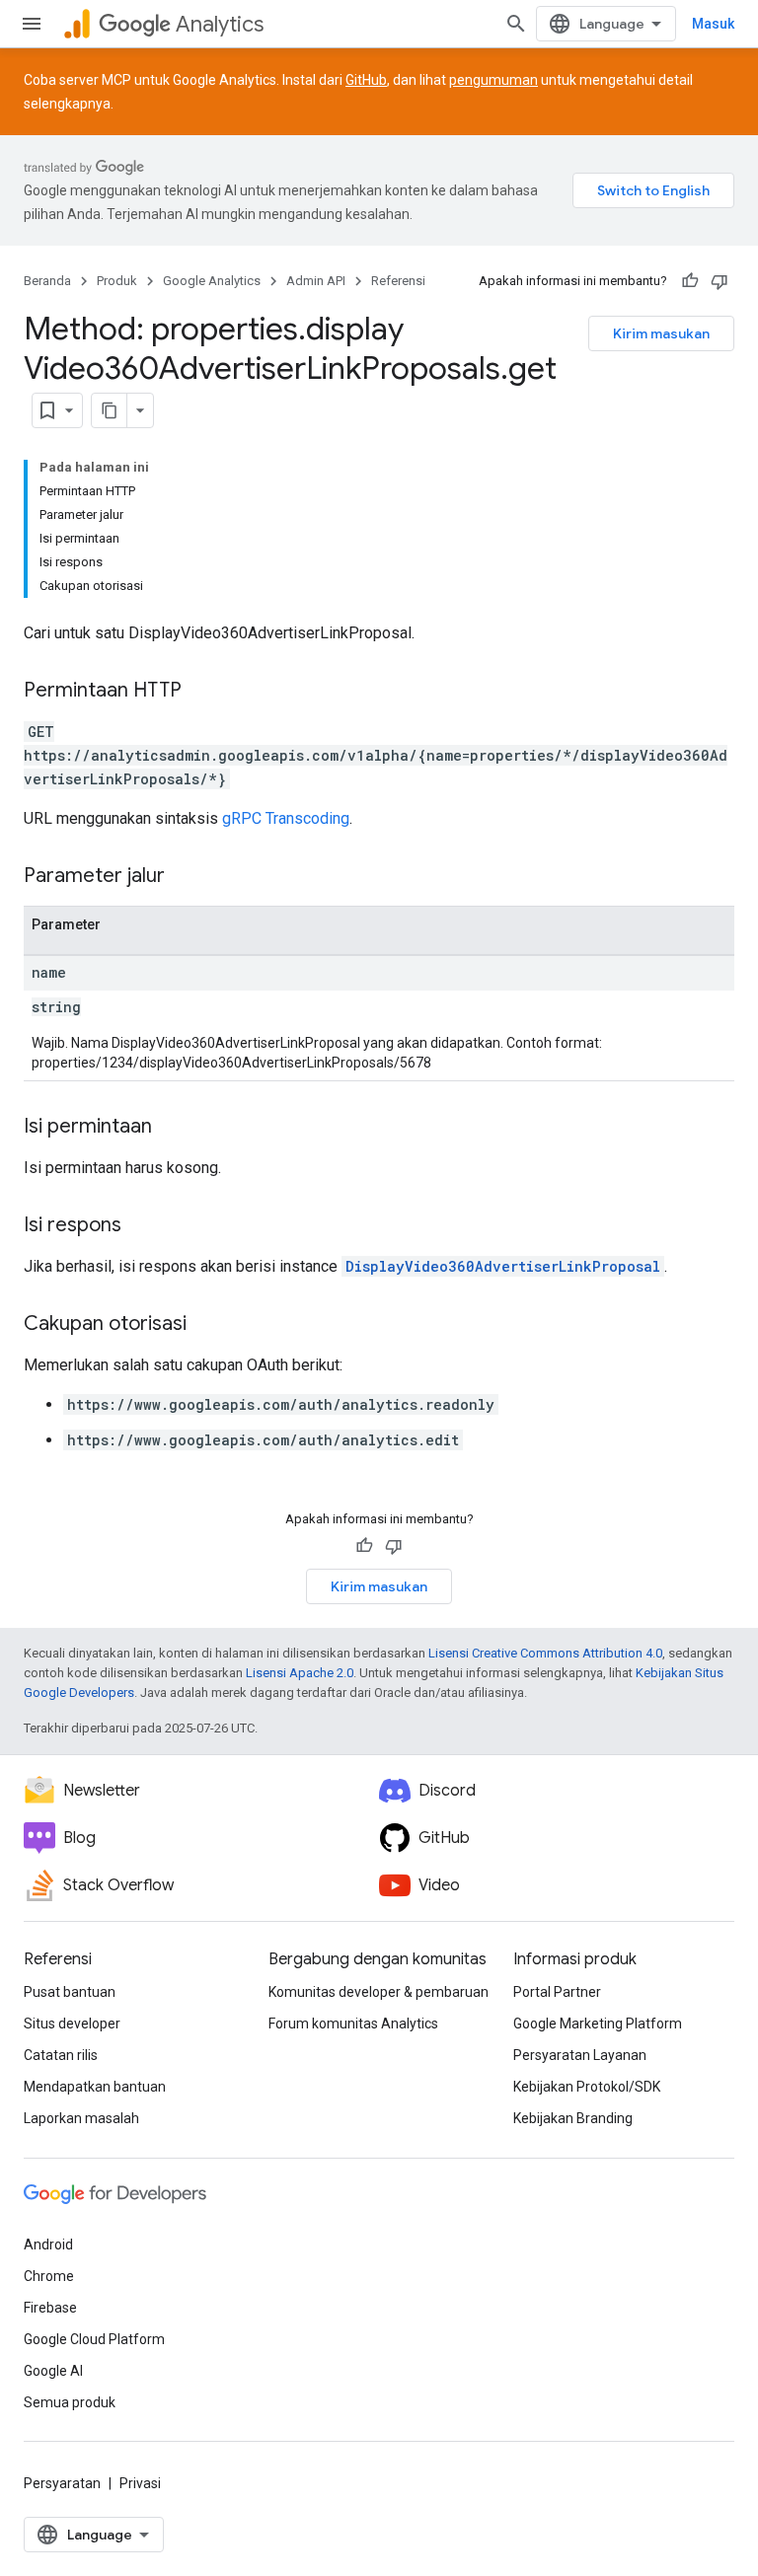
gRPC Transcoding (286, 818)
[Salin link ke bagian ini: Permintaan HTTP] (201, 692)
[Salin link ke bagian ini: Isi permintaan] (172, 1128)
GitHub (366, 80)
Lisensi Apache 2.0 (300, 1673)
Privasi (140, 2483)
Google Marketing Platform (598, 2024)
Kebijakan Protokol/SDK (587, 2087)
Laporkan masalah (81, 2118)
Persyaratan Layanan (580, 2055)
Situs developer (72, 2024)
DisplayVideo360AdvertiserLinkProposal (503, 1266)
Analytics (220, 24)
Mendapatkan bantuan (95, 2087)
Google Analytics (212, 281)
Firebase (50, 2308)
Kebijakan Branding (573, 2118)
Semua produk (70, 2402)
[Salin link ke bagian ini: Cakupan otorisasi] (206, 1325)
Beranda (47, 281)
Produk (117, 281)
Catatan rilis (61, 2055)
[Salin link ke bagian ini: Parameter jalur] (185, 877)
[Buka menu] (32, 24)
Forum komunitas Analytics (353, 2024)
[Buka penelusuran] (516, 24)
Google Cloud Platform (94, 2339)
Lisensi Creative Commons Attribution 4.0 (545, 1653)
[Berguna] (690, 281)
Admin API (316, 281)
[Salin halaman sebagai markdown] (110, 410)
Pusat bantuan (70, 1992)
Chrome (49, 2276)
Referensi (398, 281)
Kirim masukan (661, 333)
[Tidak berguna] (720, 281)
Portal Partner (557, 1992)
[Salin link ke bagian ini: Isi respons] (141, 1226)
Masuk (713, 24)
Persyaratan (62, 2483)
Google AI (53, 2371)
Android (48, 2245)
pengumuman (493, 80)
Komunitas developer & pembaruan (379, 1992)
